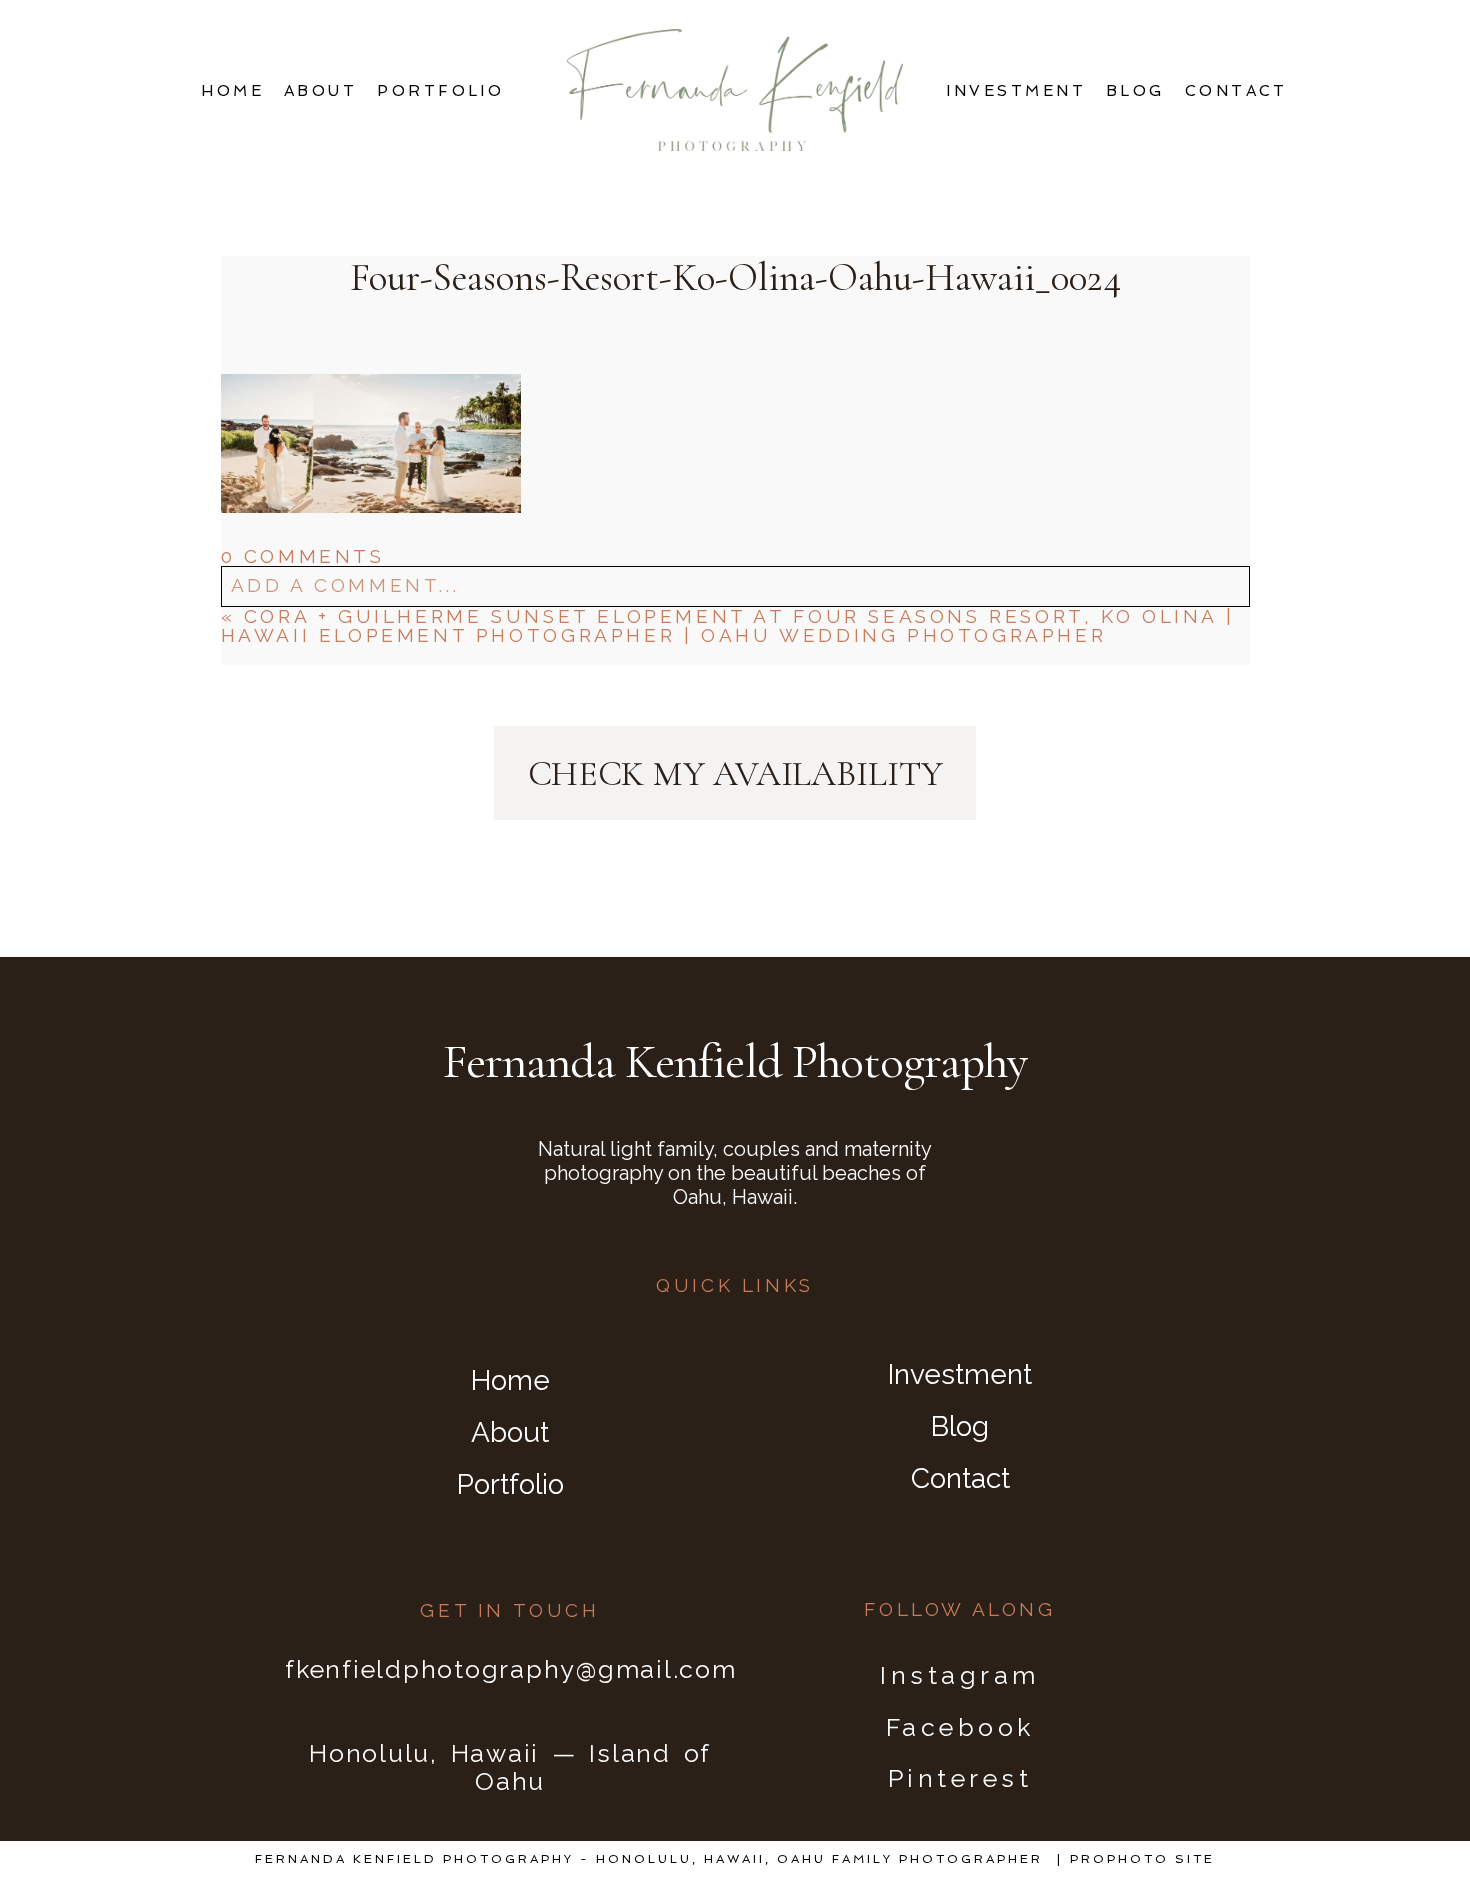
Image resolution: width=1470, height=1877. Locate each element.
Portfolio (440, 91)
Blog (1135, 91)
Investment (1016, 91)
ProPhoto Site (1142, 1859)
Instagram (960, 1675)
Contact (1236, 91)
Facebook (960, 1727)
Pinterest (960, 1778)
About (320, 91)
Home (232, 91)
